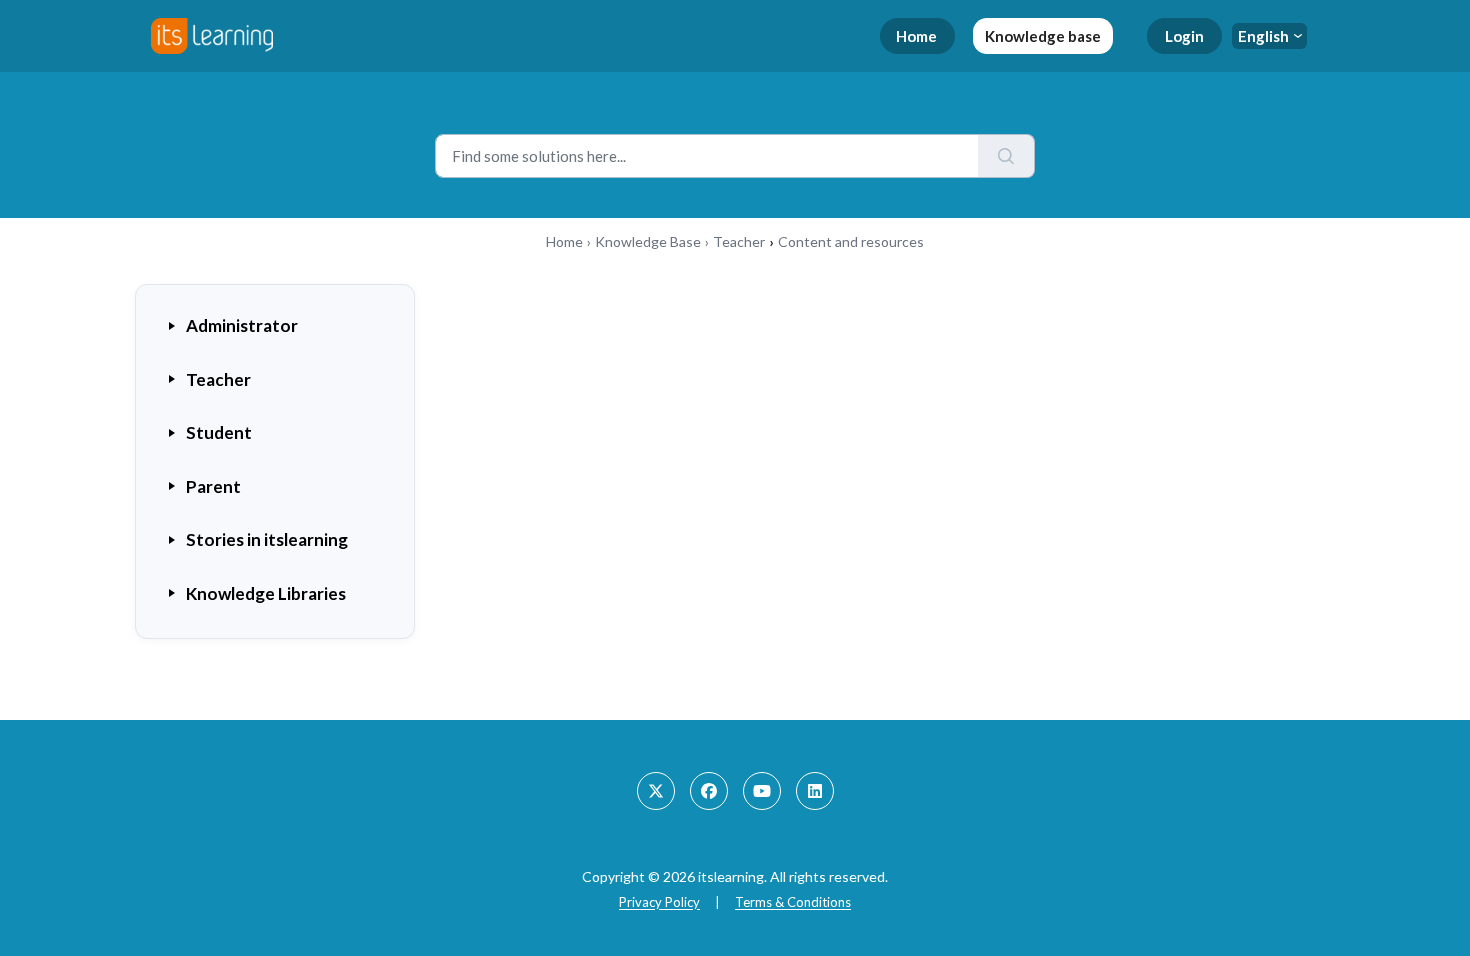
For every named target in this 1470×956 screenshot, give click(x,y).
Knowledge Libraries (266, 593)
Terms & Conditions (793, 902)
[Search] (1006, 156)
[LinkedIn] (815, 791)
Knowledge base (1043, 36)
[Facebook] (709, 791)
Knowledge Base (648, 241)
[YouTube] (762, 791)
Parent (213, 486)
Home (916, 36)
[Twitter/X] (656, 791)
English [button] (1263, 36)
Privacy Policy (659, 902)
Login (1184, 36)
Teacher (739, 241)
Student (219, 432)
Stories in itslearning (267, 539)
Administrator (242, 325)
